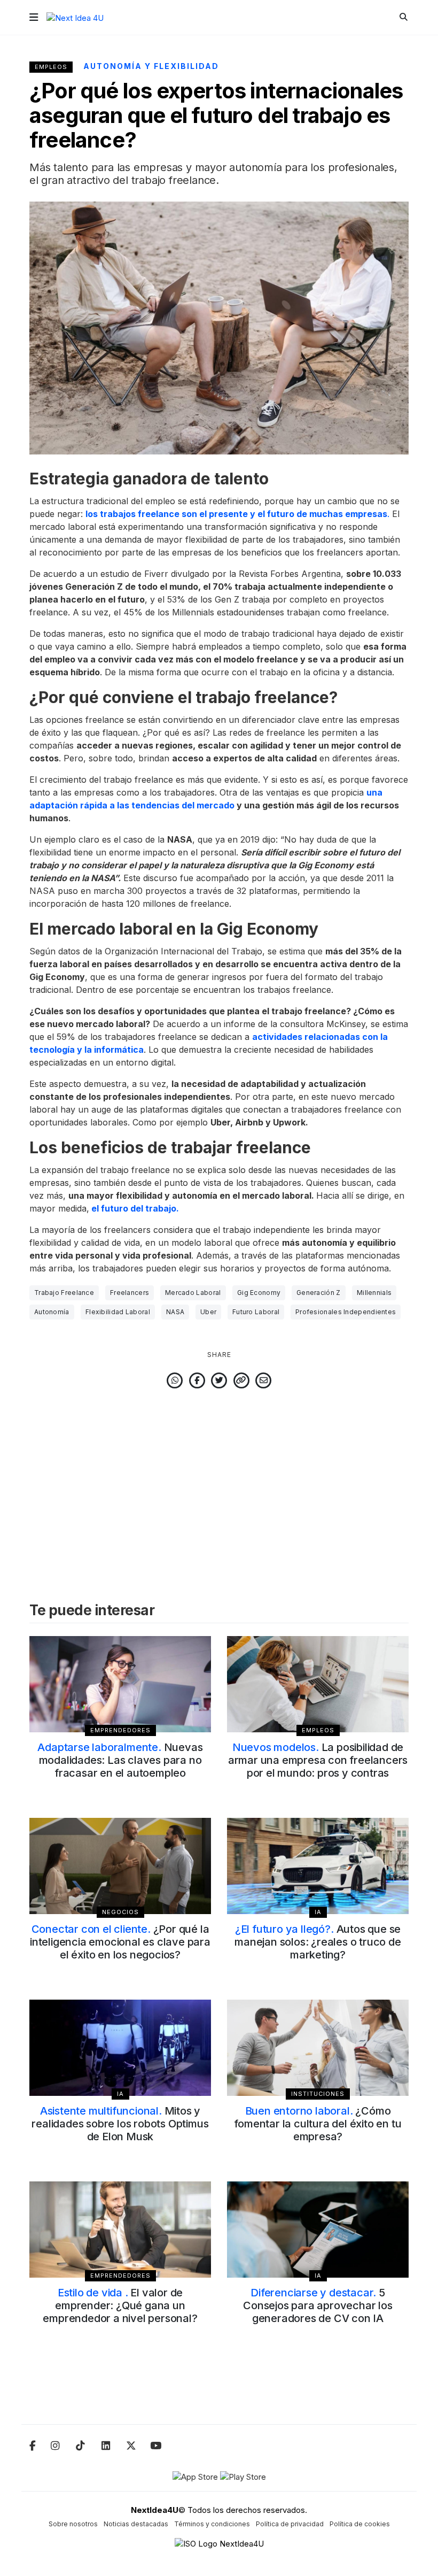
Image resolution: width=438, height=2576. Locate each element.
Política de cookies (360, 2524)
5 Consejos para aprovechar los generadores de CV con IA (318, 2305)
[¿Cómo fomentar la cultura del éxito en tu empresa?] (318, 2048)
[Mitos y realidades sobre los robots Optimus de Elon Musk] (120, 2048)
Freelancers (130, 1293)
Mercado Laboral (193, 1293)
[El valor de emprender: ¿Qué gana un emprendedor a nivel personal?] (120, 2230)
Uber (208, 1312)
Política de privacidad (290, 2524)
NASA (175, 1312)
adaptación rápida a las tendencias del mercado (132, 805)
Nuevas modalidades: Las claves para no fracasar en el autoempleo (120, 1760)
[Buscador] (404, 17)
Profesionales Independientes (346, 1312)
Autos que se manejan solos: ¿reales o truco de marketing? (318, 1942)
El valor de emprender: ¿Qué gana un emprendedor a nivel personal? (120, 2305)
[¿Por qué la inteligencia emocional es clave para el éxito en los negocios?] (120, 1866)
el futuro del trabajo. (134, 1208)
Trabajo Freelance (64, 1293)
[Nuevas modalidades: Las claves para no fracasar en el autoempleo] (120, 1684)
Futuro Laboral (256, 1312)
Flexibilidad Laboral (118, 1312)
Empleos (51, 67)
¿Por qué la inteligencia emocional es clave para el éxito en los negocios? (120, 1942)
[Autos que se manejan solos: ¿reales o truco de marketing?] (318, 1866)
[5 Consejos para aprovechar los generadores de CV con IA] (318, 2230)
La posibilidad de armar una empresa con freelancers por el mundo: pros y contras (318, 1760)
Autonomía (52, 1312)
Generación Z (319, 1293)
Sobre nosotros (73, 2524)
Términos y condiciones (212, 2524)
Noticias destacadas (136, 2524)
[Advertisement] (219, 1480)
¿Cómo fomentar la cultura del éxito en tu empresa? (318, 2124)
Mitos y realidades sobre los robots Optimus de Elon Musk (120, 2124)
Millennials (374, 1293)
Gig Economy (259, 1293)
